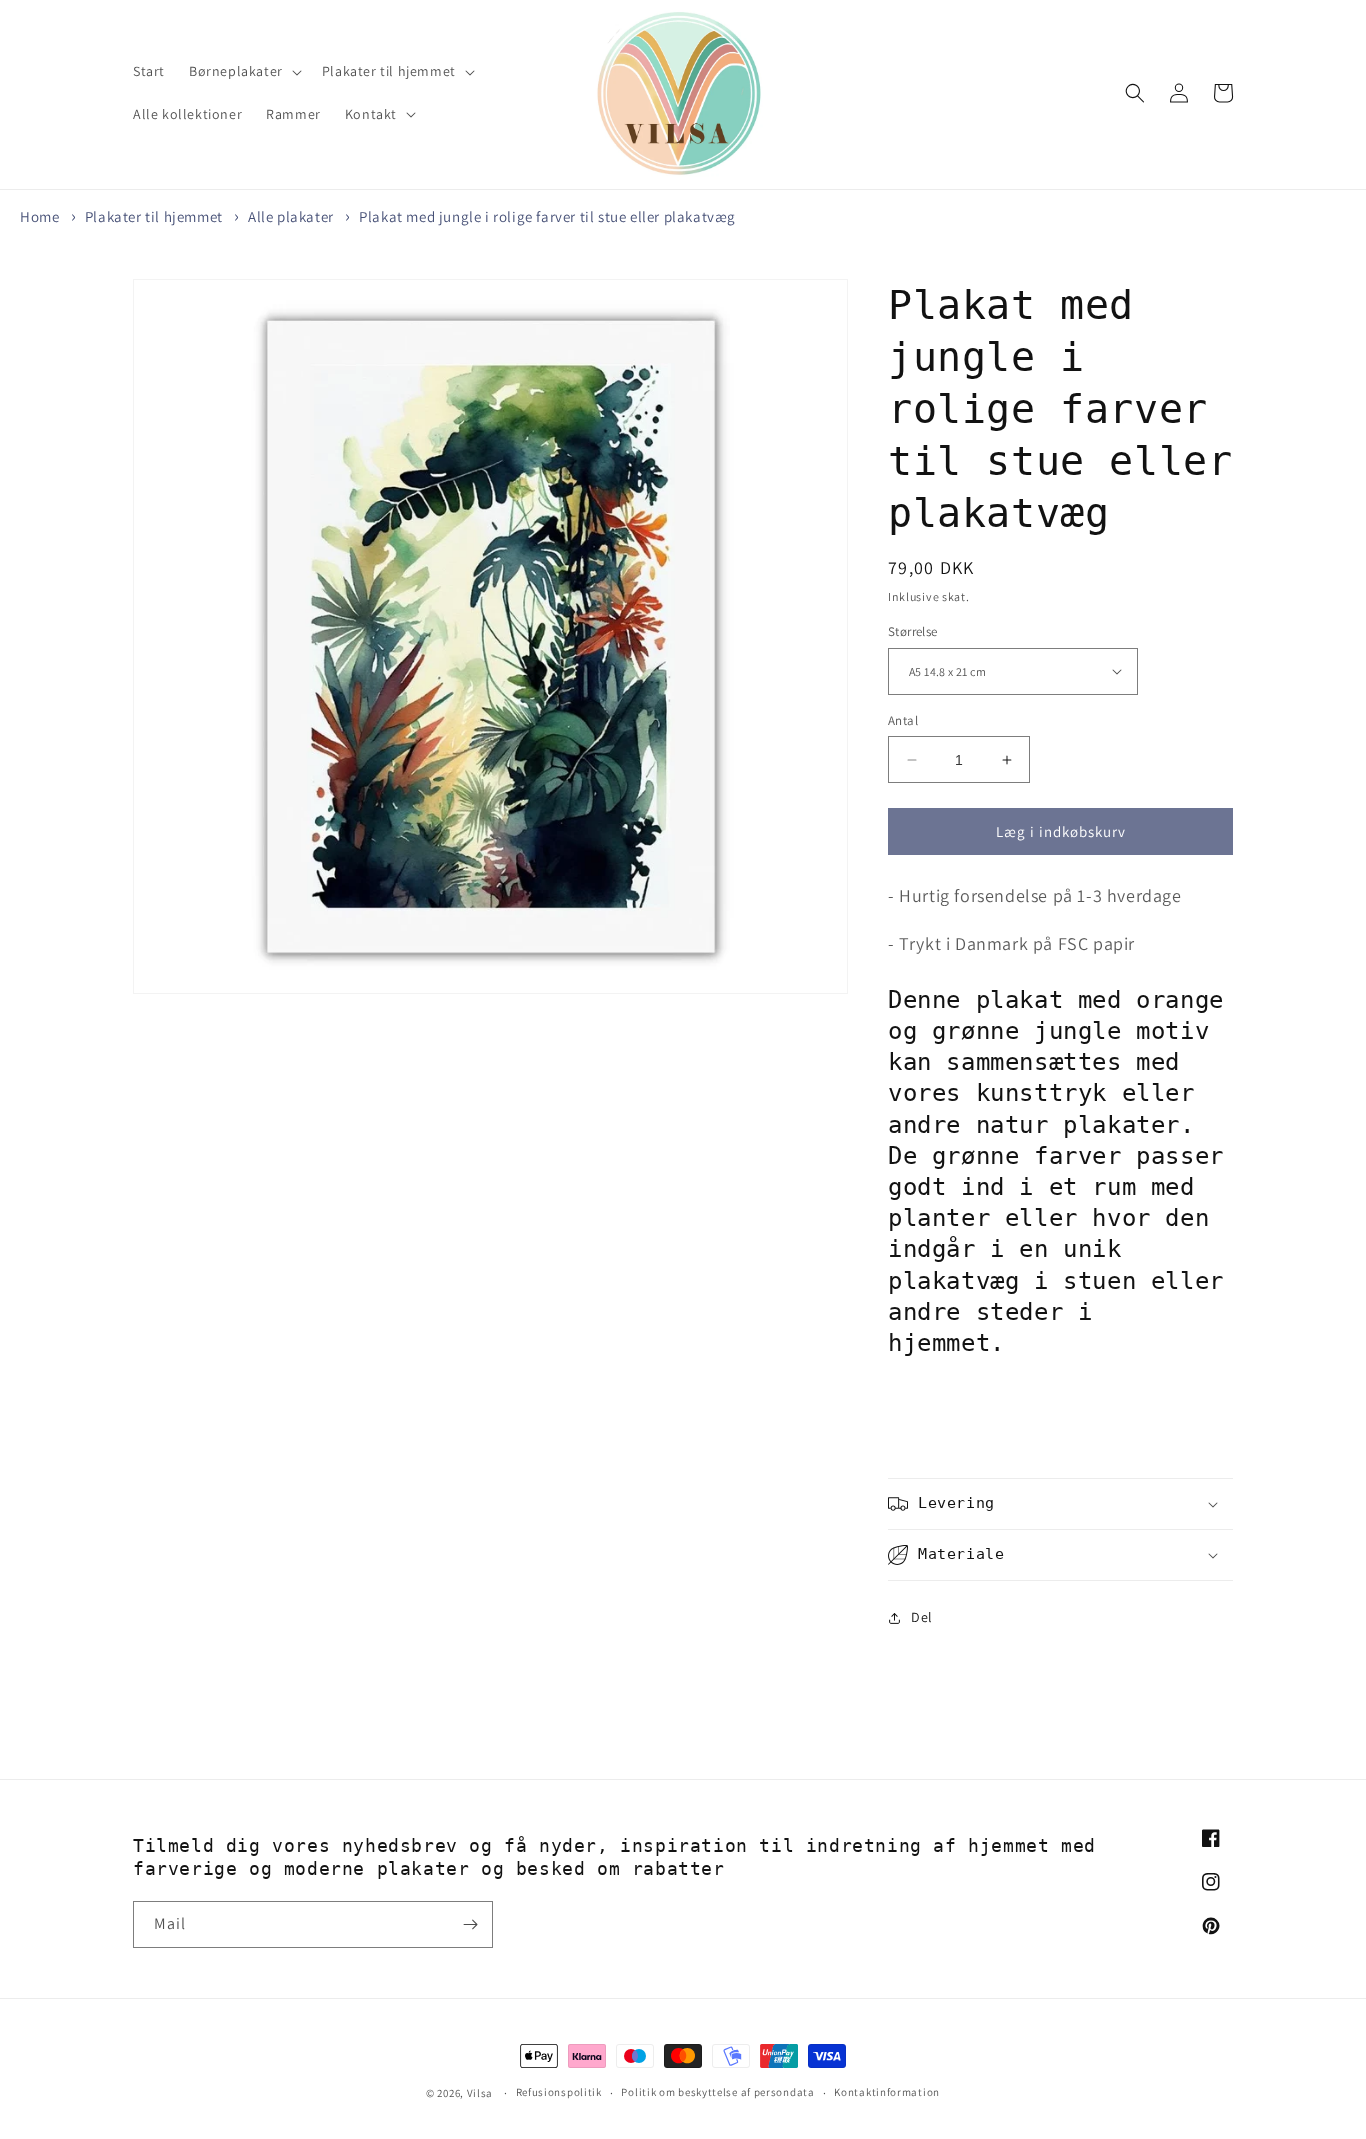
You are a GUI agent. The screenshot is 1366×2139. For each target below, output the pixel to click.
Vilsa (480, 2093)
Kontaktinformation (887, 2092)
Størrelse (913, 631)
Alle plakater (291, 216)
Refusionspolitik (559, 2092)
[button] (243, 71)
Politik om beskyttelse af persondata (717, 2092)
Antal (903, 720)
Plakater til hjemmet (154, 216)
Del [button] (922, 1617)
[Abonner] (470, 1924)
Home (39, 216)
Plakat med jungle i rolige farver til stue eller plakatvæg (547, 216)
